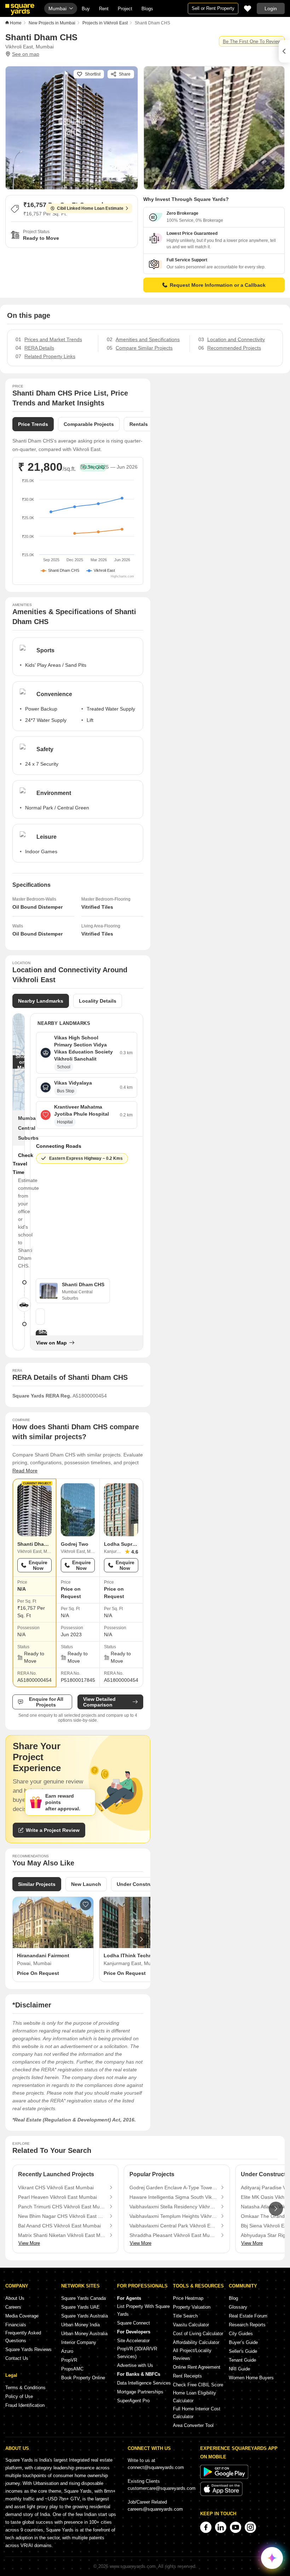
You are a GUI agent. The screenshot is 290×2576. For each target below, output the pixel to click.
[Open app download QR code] (284, 51)
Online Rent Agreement (197, 2367)
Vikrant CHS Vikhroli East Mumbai (56, 2188)
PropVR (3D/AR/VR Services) (137, 2353)
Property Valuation (192, 2307)
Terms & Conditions (25, 2388)
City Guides (241, 2334)
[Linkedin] (221, 2527)
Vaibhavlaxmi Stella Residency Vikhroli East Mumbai (173, 2207)
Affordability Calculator (196, 2342)
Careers (13, 2307)
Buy (86, 9)
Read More (25, 1471)
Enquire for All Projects (46, 1702)
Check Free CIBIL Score (198, 2385)
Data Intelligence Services (144, 2383)
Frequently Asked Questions (23, 2337)
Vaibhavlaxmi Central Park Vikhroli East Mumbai (173, 2226)
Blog (233, 2298)
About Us (15, 2298)
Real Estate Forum (248, 2316)
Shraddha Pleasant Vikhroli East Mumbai (173, 2235)
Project (125, 9)
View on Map (51, 1343)
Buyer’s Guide (243, 2342)
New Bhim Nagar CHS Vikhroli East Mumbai (62, 2216)
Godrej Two (75, 1544)
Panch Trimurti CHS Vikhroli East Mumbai (62, 2207)
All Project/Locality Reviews (192, 2354)
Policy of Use (19, 2396)
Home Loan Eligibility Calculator (195, 2397)
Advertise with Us (135, 2365)
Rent (104, 9)
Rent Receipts (187, 2376)
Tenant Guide (242, 2360)
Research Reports (247, 2325)
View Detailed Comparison (99, 1702)
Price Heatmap (188, 2298)
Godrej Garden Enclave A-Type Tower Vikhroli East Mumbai (173, 2188)
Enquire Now (38, 1565)
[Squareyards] (20, 10)
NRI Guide (239, 2369)
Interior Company (79, 2342)
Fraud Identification (25, 2405)
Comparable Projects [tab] (89, 424)
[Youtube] (236, 2527)
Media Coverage (22, 2316)
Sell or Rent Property (213, 8)
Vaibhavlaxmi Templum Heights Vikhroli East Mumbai (173, 2216)
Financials (16, 2325)
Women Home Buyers (251, 2378)
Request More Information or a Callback (218, 285)
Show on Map (22, 1062)
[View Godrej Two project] (78, 1510)
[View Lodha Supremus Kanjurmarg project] (121, 1510)
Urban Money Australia (84, 2334)
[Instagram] (250, 2527)
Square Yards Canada (83, 2298)
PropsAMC (72, 2369)
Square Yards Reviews (28, 2349)
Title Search (185, 2316)
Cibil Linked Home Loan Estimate (90, 208)
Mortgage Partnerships (140, 2392)
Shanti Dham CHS (39, 1544)
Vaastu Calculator (191, 2325)
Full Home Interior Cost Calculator (197, 2413)
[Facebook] (206, 2527)
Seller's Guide (243, 2351)
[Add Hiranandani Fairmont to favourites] (86, 1905)
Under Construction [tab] (141, 1884)
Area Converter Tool (193, 2425)
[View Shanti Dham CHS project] (34, 1510)
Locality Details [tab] (98, 1001)
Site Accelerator (133, 2341)
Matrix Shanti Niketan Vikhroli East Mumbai (62, 2235)
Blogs (147, 9)
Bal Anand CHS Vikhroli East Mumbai (59, 2226)
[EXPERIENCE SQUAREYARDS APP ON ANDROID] (224, 2477)
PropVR (69, 2360)
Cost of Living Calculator (198, 2334)
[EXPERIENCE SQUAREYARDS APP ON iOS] (221, 2495)
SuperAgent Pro (133, 2401)
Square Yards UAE (80, 2307)
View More (29, 2243)
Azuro (67, 2351)
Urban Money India (80, 2325)
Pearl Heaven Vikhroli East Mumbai (57, 2197)
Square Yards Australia (85, 2316)
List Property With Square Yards (143, 2310)
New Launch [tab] (86, 1884)
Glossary (238, 2307)
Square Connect (134, 2323)
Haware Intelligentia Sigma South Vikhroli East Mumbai (173, 2197)
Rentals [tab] (139, 424)
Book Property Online (83, 2378)
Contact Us (17, 2358)
